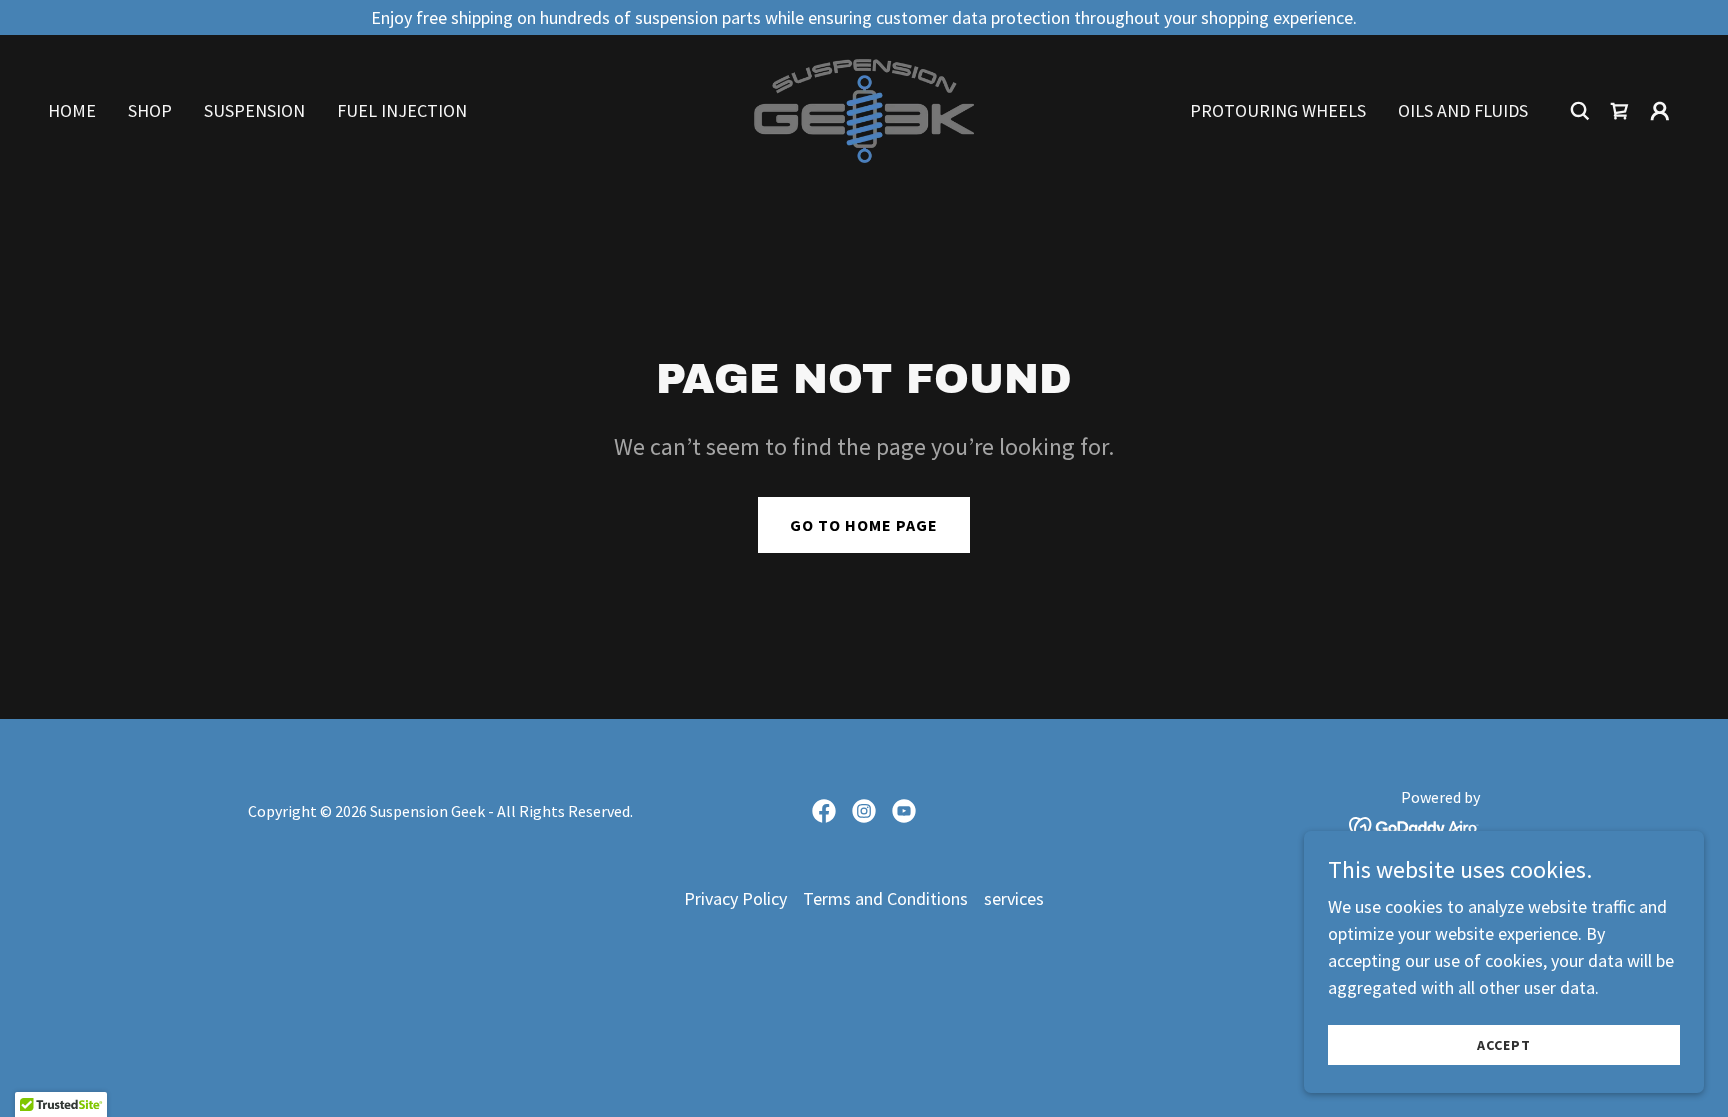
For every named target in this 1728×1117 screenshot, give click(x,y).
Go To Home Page (864, 525)
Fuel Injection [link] (402, 110)
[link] (864, 108)
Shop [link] (150, 110)
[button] (1620, 111)
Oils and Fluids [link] (1463, 110)
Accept (1504, 1045)
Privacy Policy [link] (735, 898)
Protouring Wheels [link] (1278, 110)
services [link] (1014, 898)
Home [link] (72, 110)
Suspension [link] (254, 110)
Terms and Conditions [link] (885, 898)
